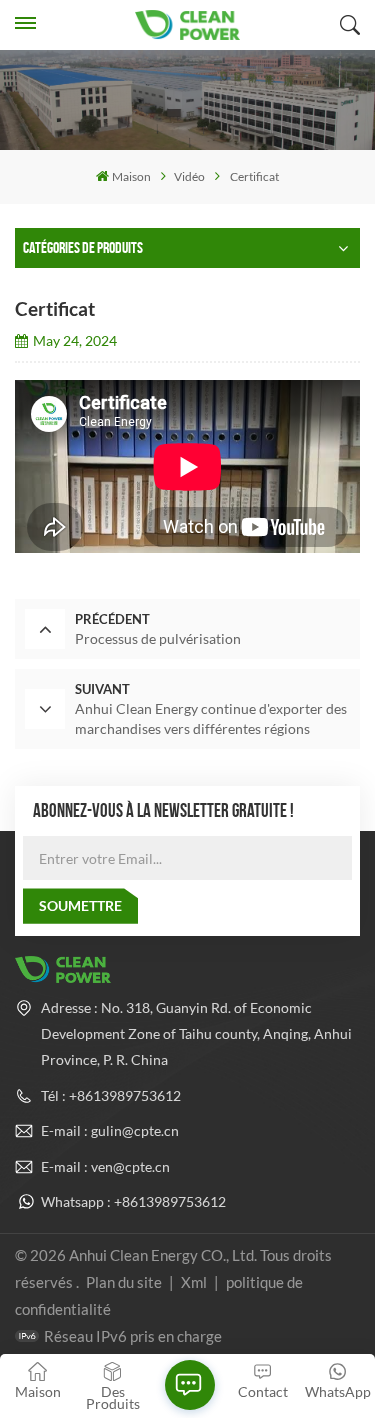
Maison (131, 176)
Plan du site (125, 1282)
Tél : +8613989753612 (111, 1095)
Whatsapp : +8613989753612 (133, 1201)
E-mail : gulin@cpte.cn (110, 1130)
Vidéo (189, 176)
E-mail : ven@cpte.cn (105, 1166)
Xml (194, 1282)
